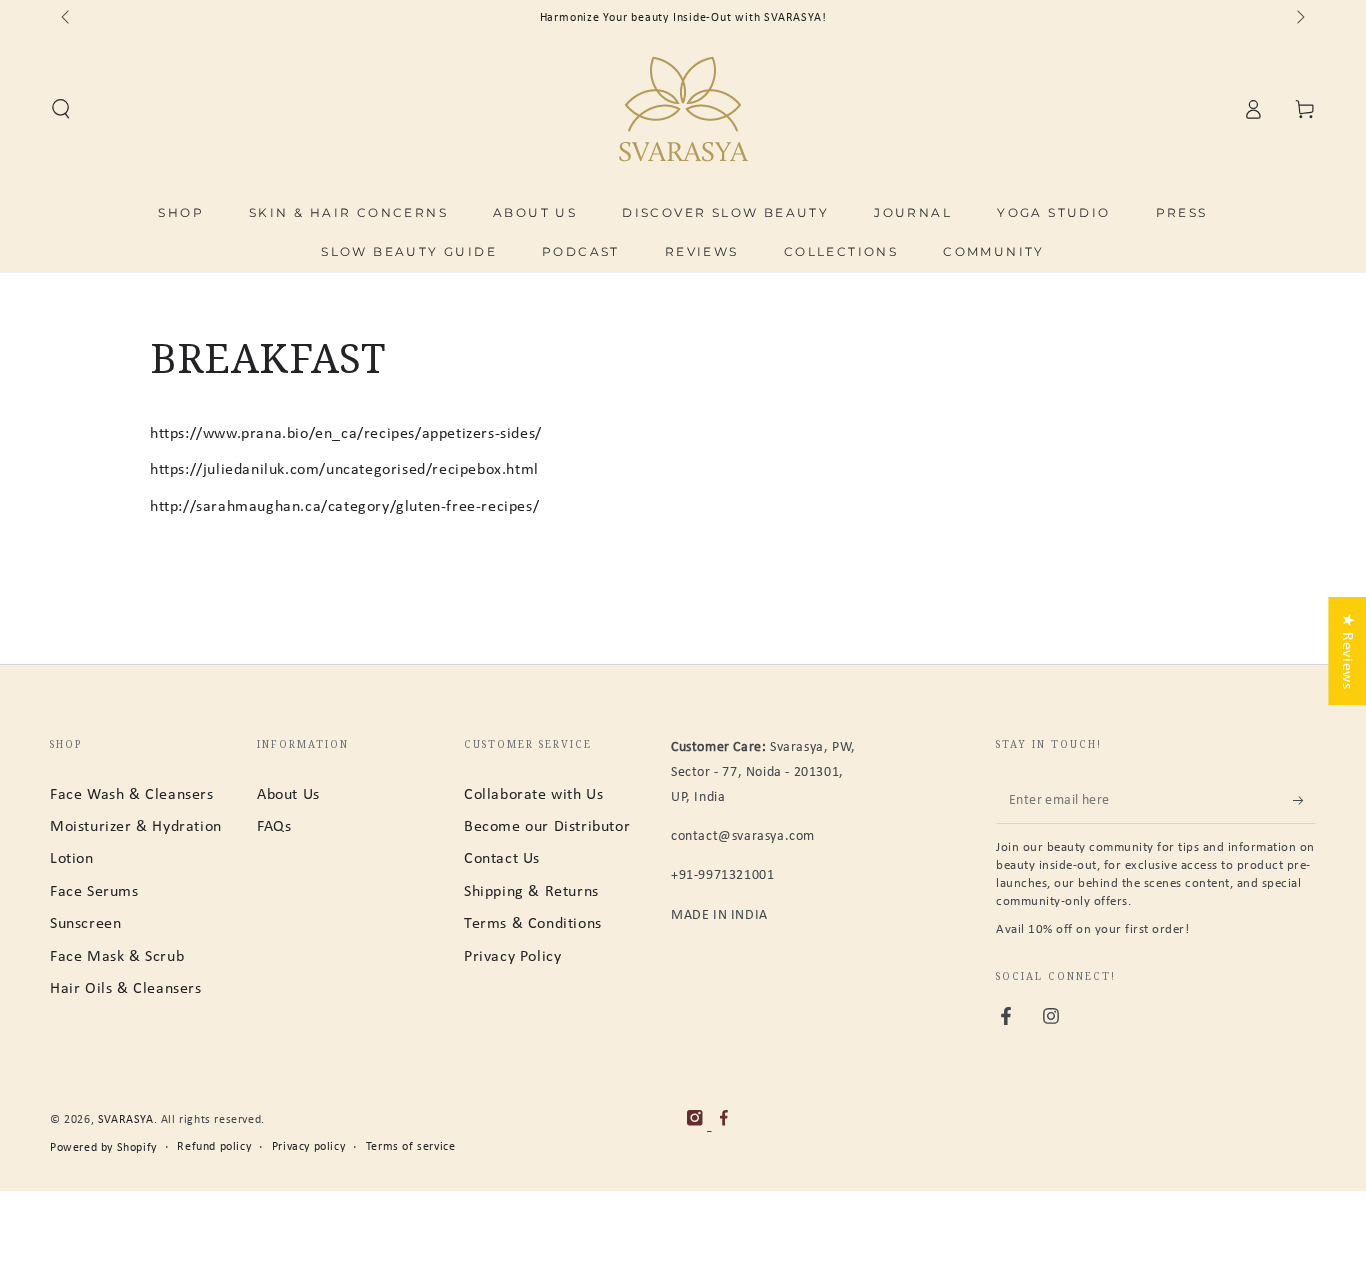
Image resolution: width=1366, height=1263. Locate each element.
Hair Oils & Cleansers (126, 989)
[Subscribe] (1304, 801)
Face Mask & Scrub (117, 957)
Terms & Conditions (533, 924)
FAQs (274, 827)
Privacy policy (308, 1147)
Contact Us (502, 859)
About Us (288, 795)
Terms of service (411, 1147)
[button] (61, 109)
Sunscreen (85, 924)
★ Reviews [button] (1347, 650)
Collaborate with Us (533, 795)
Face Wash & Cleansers (132, 795)
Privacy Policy (512, 957)
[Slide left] (67, 18)
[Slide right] (1299, 18)
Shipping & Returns (531, 892)
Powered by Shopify (103, 1148)
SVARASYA (126, 1120)
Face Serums (94, 892)
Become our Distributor (547, 827)
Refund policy (214, 1147)
